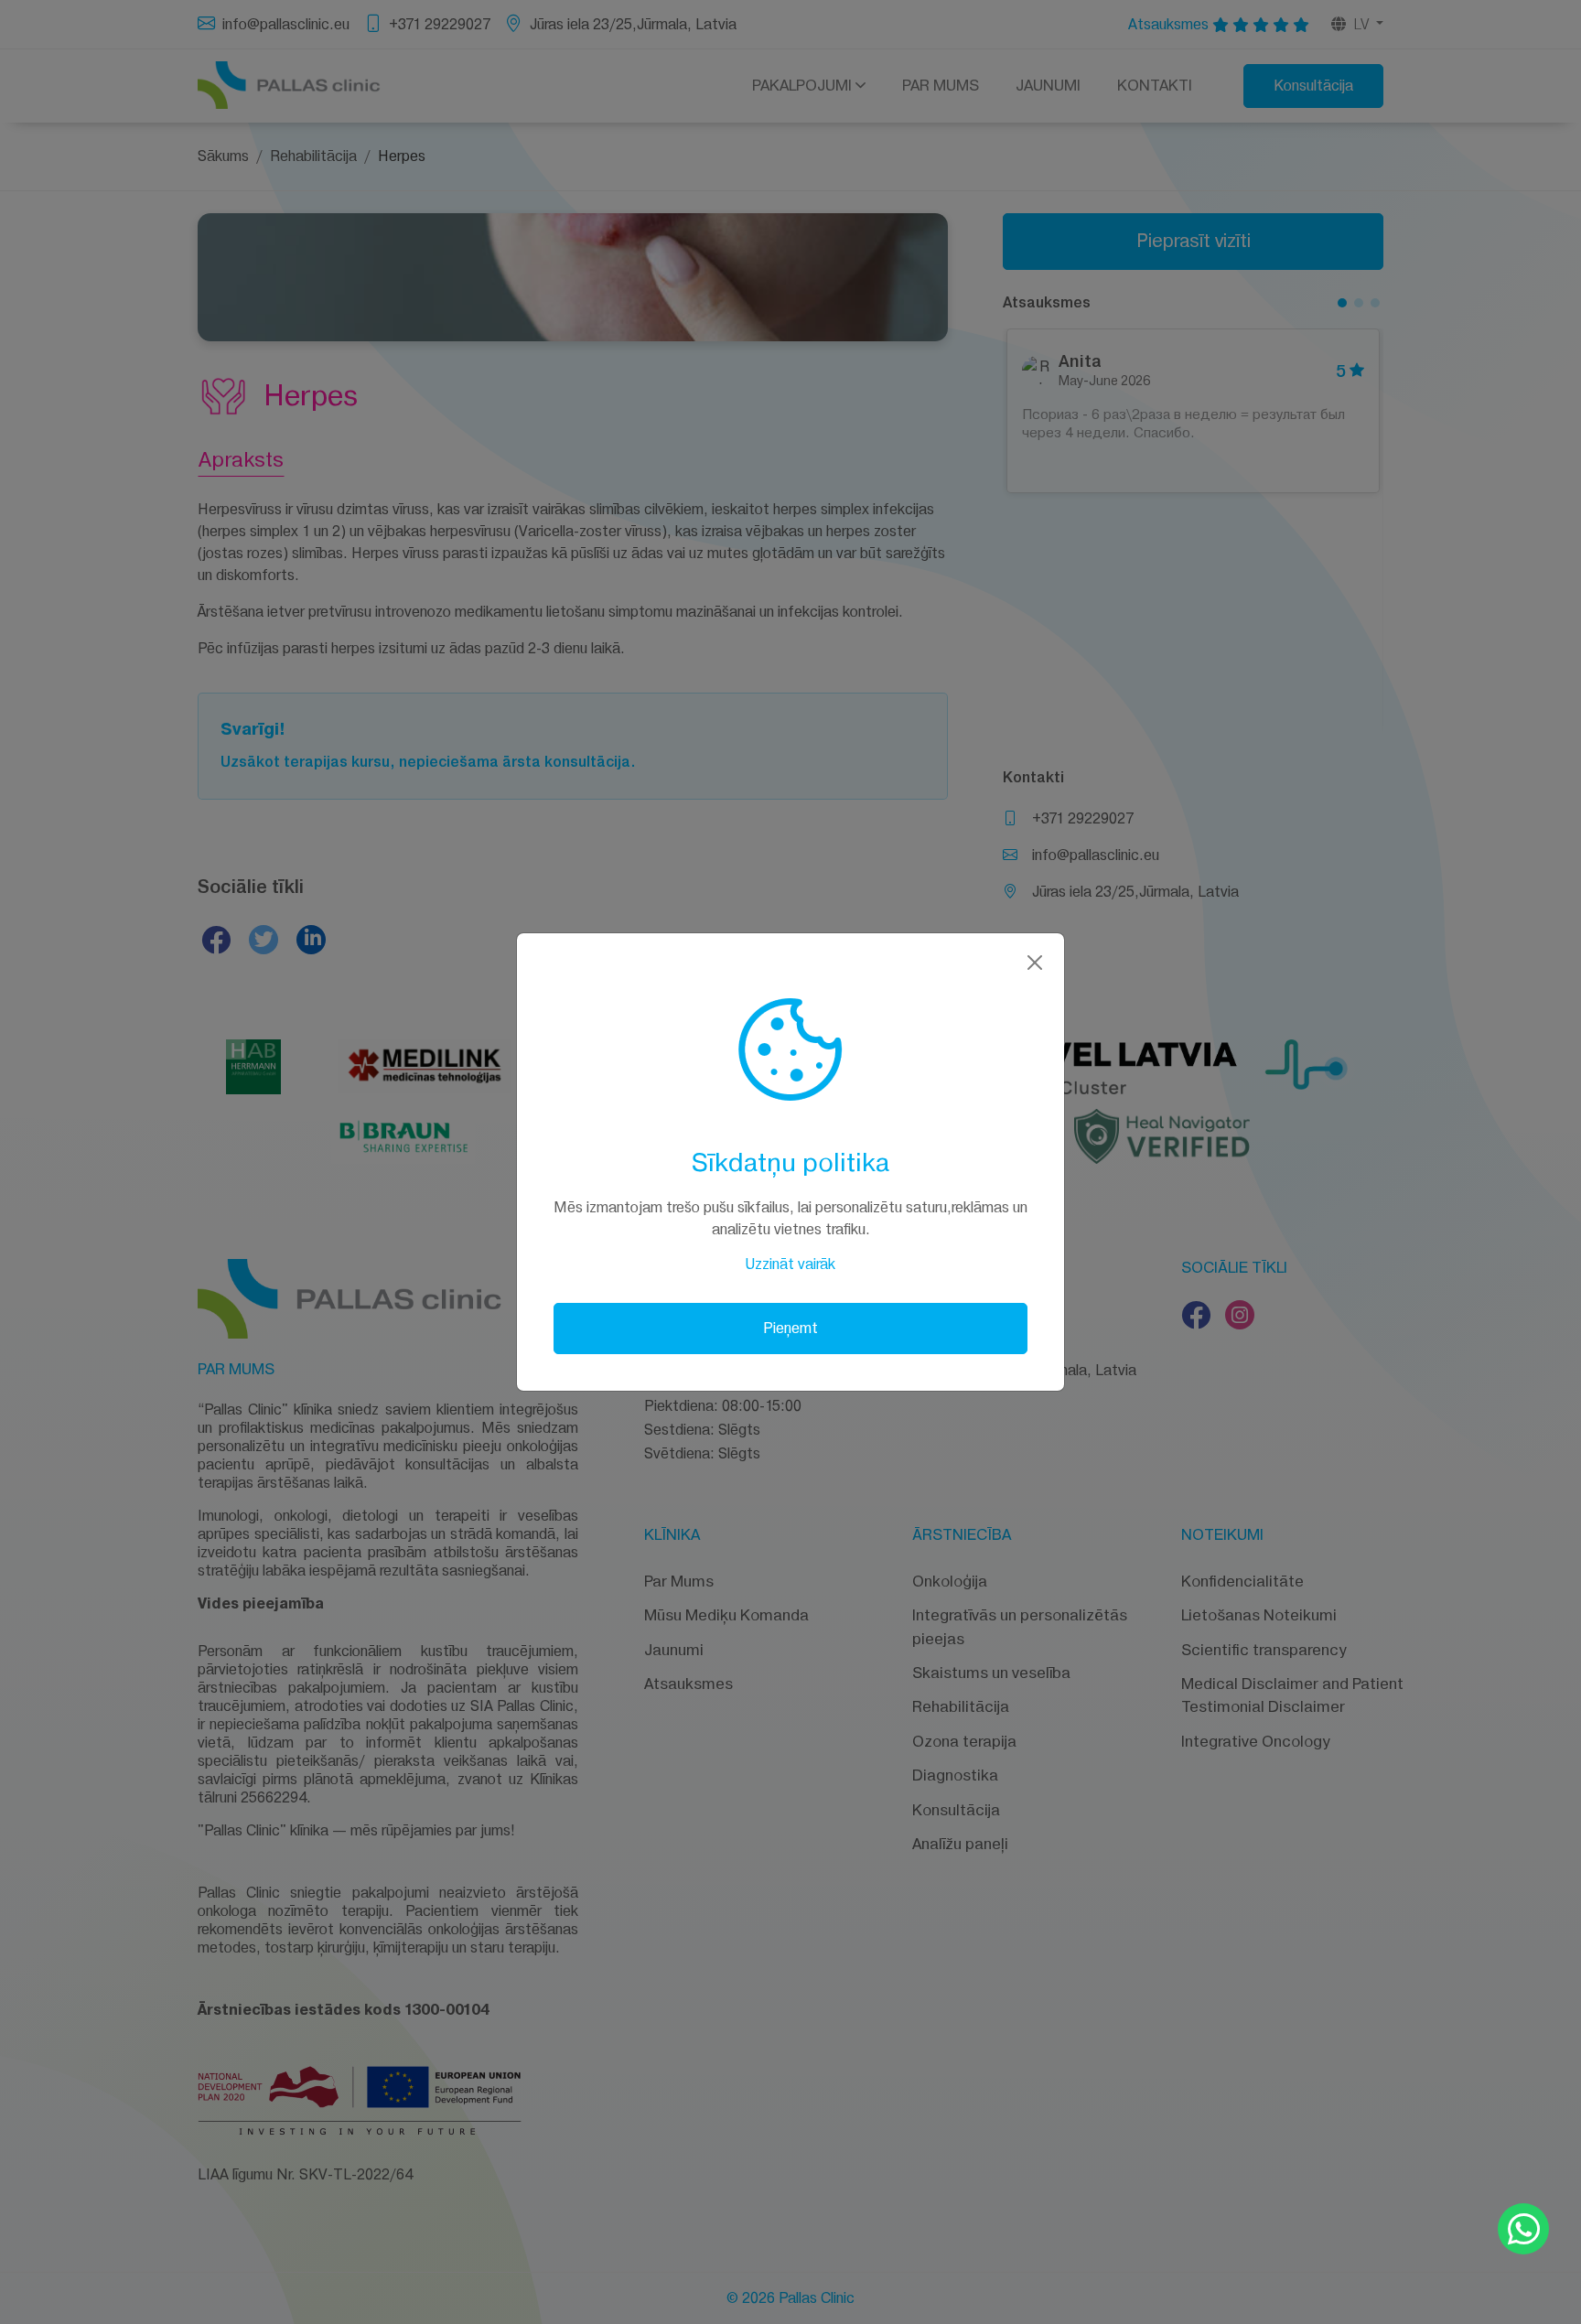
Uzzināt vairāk (790, 1264)
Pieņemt (790, 1328)
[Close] (1035, 963)
